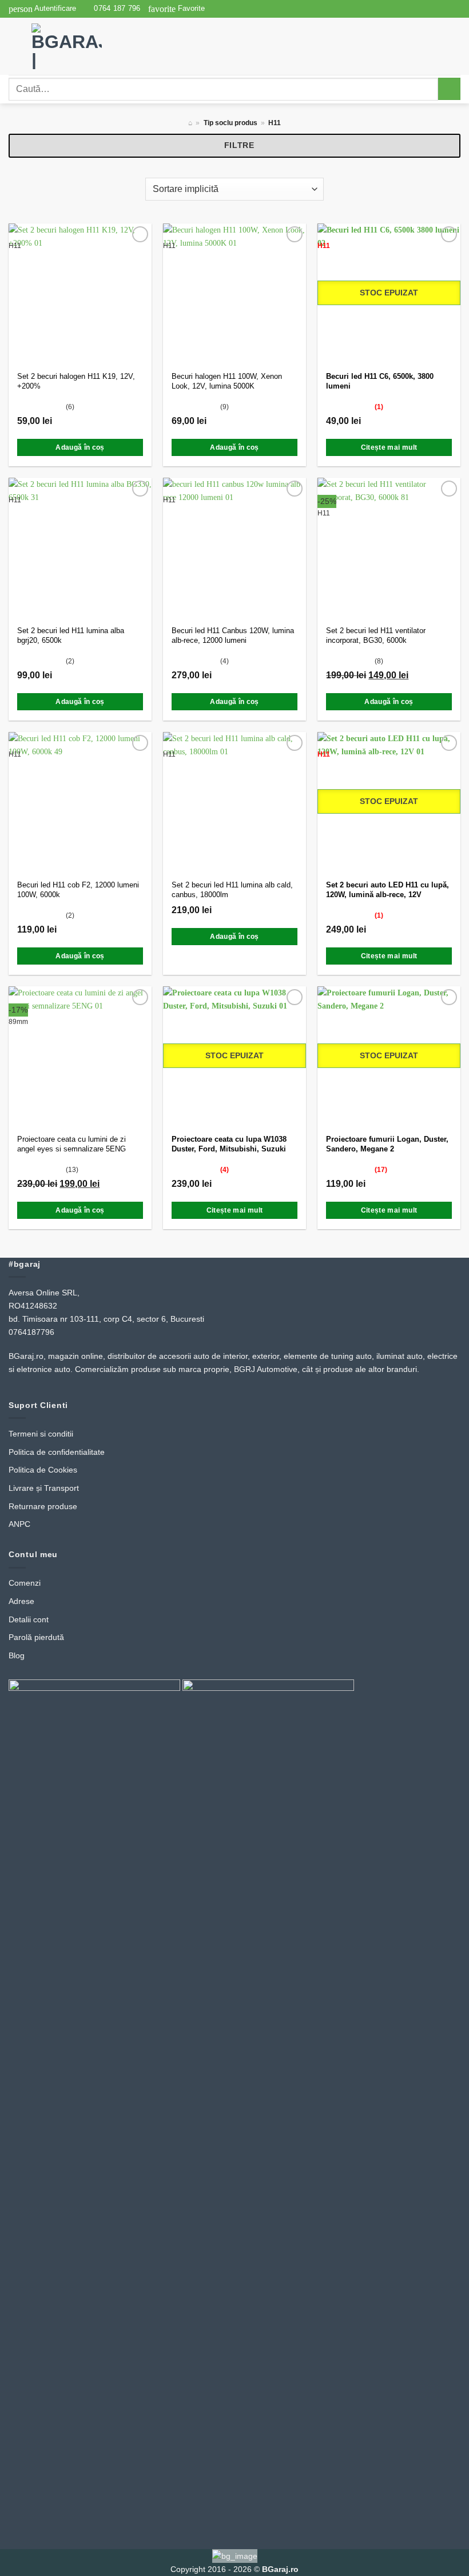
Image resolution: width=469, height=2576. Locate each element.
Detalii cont (29, 1619)
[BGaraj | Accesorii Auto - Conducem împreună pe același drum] (79, 46)
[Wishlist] (140, 234)
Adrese (21, 1601)
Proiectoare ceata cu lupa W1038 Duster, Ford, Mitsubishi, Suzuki (229, 1144)
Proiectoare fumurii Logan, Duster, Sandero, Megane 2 (387, 1144)
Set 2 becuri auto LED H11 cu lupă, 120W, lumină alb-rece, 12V (387, 890)
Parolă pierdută (36, 1637)
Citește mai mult (389, 447)
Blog (17, 1655)
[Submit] (449, 89)
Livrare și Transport (44, 1488)
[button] (42, 9)
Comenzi (25, 1583)
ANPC (19, 1524)
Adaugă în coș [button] (80, 447)
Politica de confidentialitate (57, 1452)
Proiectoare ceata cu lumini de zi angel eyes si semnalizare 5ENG (71, 1144)
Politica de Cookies (43, 1470)
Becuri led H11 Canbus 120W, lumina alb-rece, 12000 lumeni (233, 635)
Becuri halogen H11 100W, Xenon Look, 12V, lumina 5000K (227, 381)
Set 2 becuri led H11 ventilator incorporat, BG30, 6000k (376, 635)
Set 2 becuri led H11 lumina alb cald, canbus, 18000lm (232, 890)
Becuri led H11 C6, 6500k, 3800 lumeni (380, 381)
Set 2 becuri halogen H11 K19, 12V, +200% (76, 381)
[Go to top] (446, 2561)
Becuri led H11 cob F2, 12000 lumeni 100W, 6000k (78, 890)
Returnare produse (43, 1506)
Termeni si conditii (41, 1434)
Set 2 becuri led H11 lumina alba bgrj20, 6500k (71, 635)
